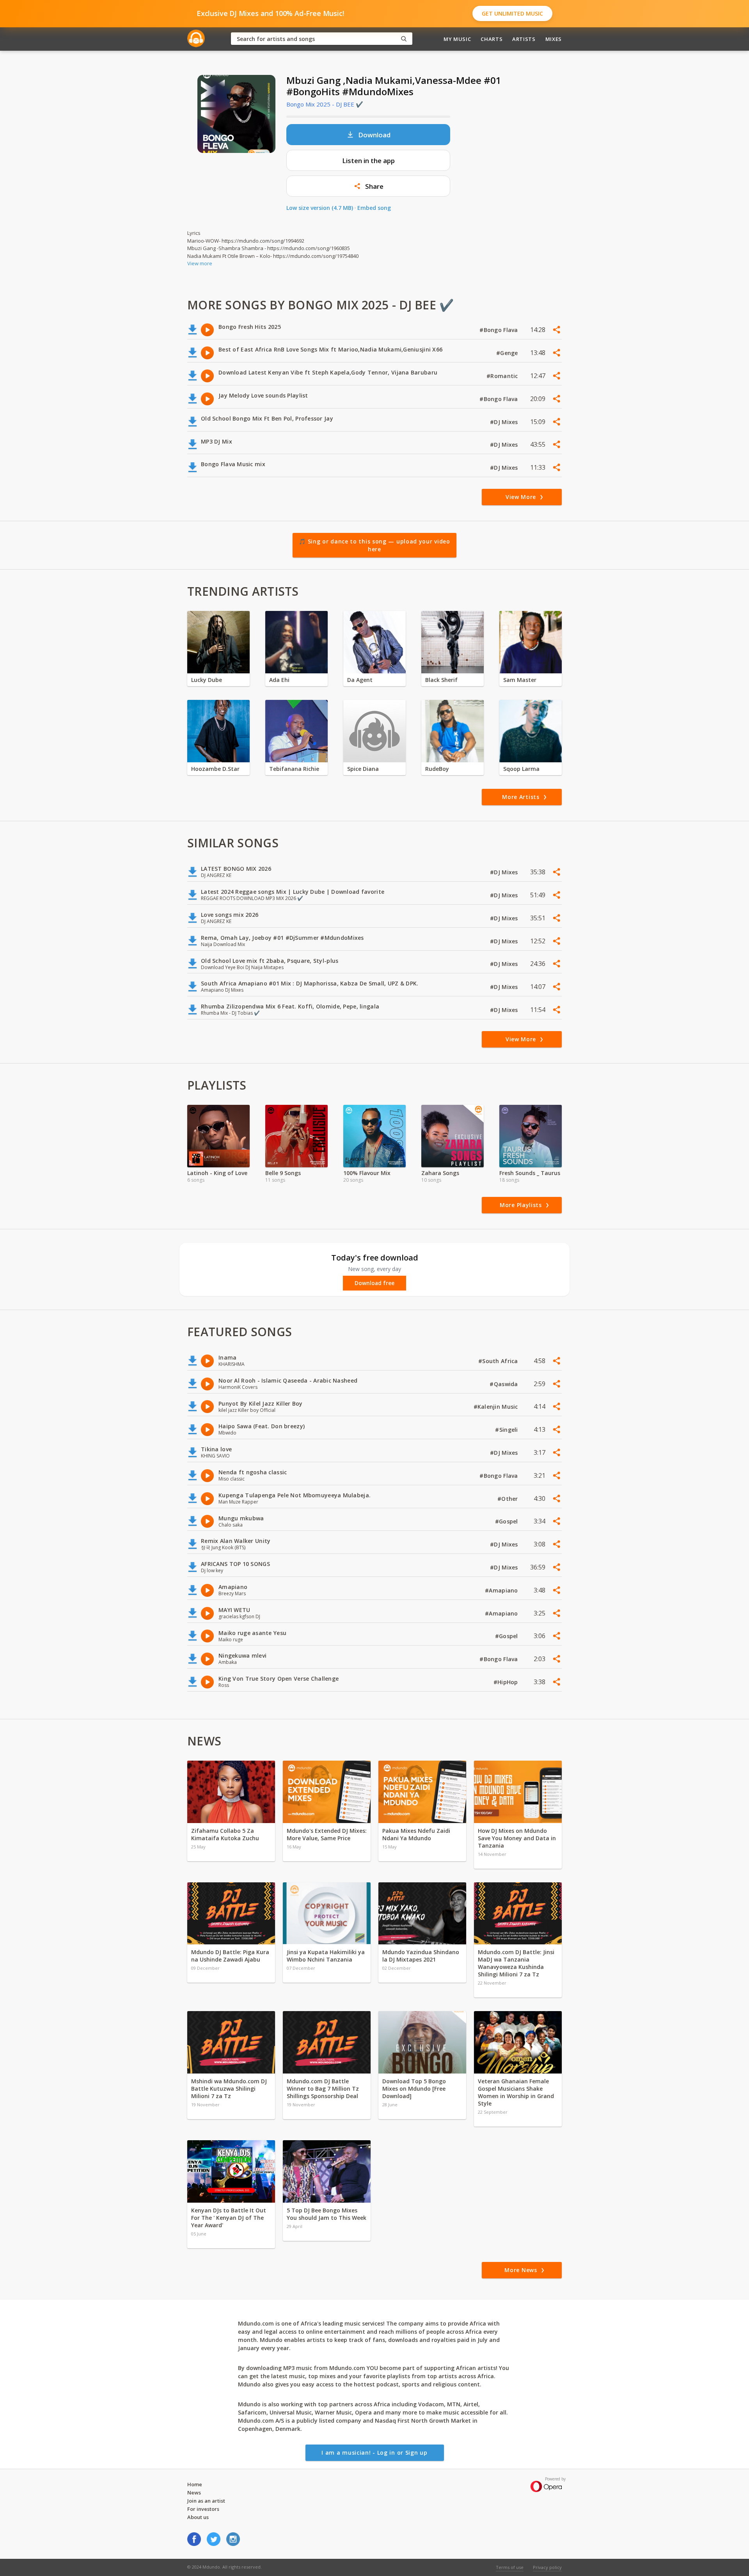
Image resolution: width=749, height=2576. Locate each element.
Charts (492, 39)
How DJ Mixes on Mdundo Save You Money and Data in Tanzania (517, 1838)
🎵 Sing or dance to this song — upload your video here (374, 545)
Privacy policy (547, 2567)
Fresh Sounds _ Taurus (530, 1173)
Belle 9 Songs (283, 1173)
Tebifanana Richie (294, 769)
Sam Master (520, 680)
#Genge (508, 353)
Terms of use (510, 2567)
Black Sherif (441, 680)
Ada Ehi (279, 680)
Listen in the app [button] (368, 161)
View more (200, 263)
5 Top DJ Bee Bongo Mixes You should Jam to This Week (327, 2214)
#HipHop (507, 1682)
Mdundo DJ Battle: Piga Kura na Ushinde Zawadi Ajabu (230, 1956)
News (194, 2493)
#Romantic (503, 376)
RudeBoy (437, 769)
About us (198, 2517)
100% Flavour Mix (367, 1173)
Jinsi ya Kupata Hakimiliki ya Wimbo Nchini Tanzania (326, 1956)
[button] (368, 186)
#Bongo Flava (500, 330)
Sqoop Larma (521, 769)
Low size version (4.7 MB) (320, 208)
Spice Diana (363, 769)
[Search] (404, 39)
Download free (374, 1283)
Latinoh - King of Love (217, 1173)
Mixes (554, 39)
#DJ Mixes (505, 422)
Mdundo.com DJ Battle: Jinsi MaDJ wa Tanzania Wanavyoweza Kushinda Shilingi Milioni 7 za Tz (516, 1963)
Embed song (374, 208)
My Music (457, 39)
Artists (524, 39)
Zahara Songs (440, 1173)
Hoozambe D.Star (215, 769)
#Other (509, 1499)
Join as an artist (206, 2501)
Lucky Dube (207, 680)
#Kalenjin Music (497, 1407)
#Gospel (507, 1521)
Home (195, 2484)
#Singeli (507, 1430)
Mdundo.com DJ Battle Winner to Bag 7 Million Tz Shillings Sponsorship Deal (323, 2089)
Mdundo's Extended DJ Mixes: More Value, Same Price (327, 1834)
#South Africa (499, 1361)
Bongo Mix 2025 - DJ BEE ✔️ (325, 104)
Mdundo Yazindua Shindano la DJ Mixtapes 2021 (421, 1956)
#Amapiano (502, 1590)
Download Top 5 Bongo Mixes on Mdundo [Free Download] (414, 2089)
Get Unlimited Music (512, 13)
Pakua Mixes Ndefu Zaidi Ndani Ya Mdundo (416, 1834)
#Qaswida (505, 1384)
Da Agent (360, 680)
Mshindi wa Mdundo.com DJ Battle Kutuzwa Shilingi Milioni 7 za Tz (229, 2089)
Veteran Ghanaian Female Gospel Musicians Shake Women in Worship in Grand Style (516, 2092)
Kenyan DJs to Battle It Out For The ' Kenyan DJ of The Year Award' (229, 2218)
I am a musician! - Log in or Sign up (374, 2453)
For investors (203, 2509)
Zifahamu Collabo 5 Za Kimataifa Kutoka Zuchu (226, 1834)
